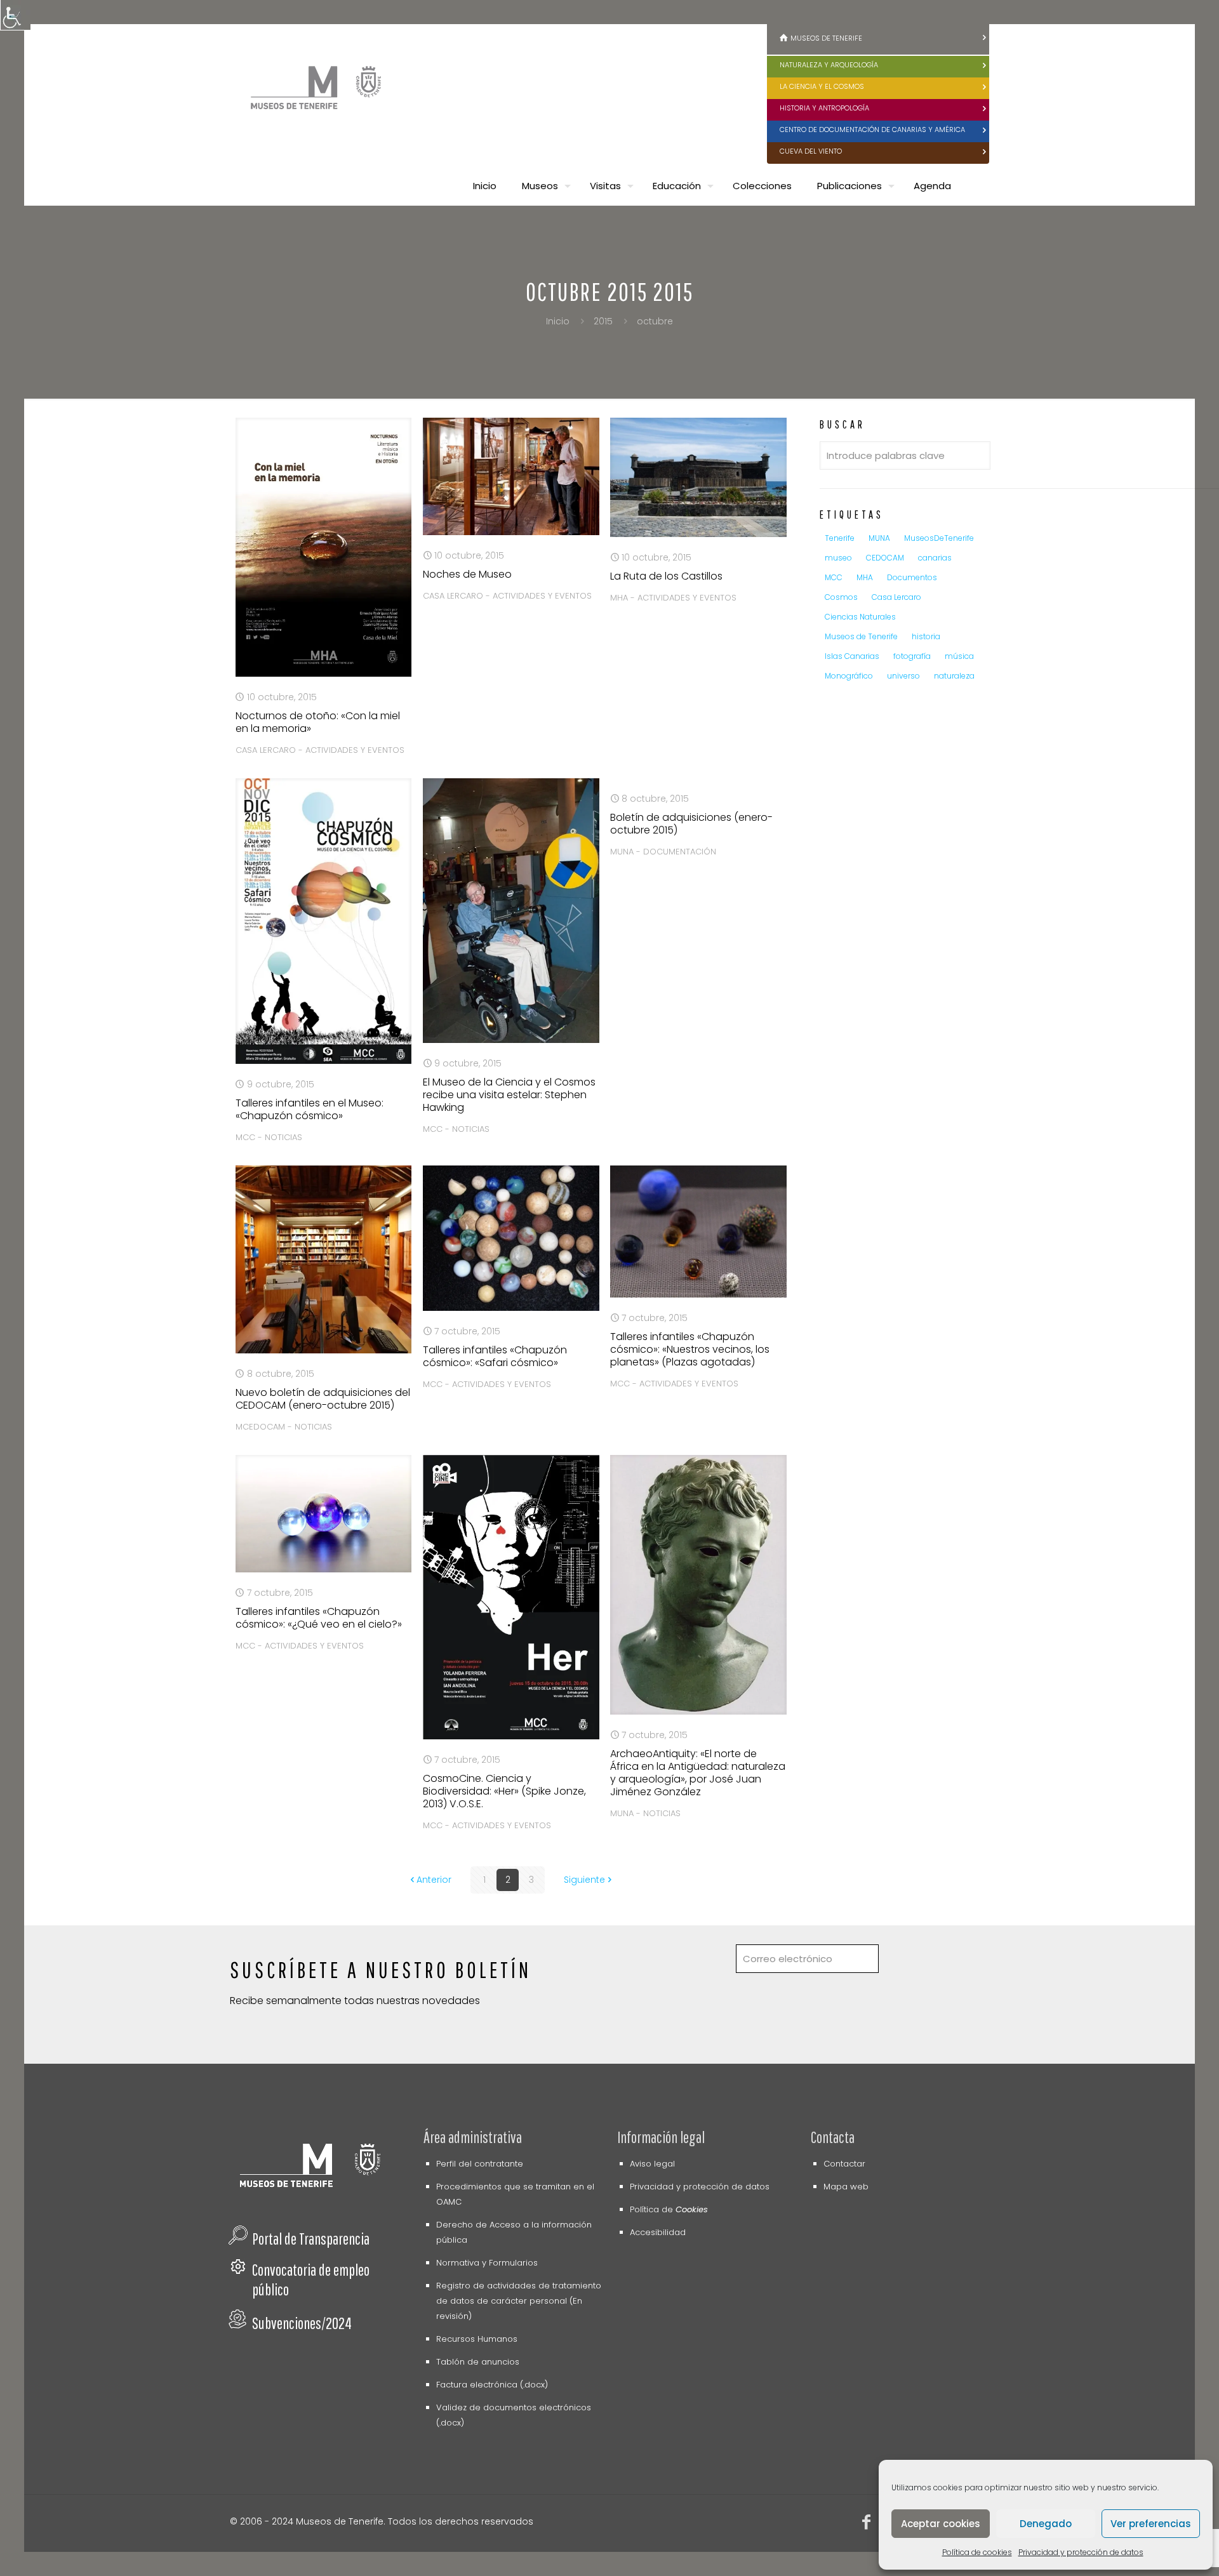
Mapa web (846, 2187)
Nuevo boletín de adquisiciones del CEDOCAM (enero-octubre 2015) (323, 1399)
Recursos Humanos (477, 2339)
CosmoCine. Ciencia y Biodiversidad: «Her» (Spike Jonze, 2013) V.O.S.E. (504, 1791)
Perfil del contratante (480, 2164)
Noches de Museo (467, 574)
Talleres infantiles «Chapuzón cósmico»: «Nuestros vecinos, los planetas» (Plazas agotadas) (690, 1349)
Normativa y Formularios (487, 2263)
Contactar (844, 2164)
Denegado (1046, 2524)
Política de (669, 2209)
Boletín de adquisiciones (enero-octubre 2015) (691, 824)
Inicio (558, 321)
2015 (603, 321)
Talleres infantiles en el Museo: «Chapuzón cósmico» (310, 1109)
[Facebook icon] (867, 2524)
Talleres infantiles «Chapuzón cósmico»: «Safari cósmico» (495, 1356)
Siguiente (584, 1880)
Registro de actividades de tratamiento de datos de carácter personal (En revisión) (519, 2301)
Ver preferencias (1151, 2524)
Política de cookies (977, 2552)
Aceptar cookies (941, 2524)
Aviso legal (652, 2164)
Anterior (434, 1880)
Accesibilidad (658, 2232)
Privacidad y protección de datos (1081, 2552)
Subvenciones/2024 (302, 2323)
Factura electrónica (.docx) (492, 2385)
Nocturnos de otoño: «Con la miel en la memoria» (318, 722)
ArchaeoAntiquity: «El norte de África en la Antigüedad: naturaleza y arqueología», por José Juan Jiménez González (698, 1773)
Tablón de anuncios (478, 2362)
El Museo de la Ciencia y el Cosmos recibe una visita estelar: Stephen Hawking (509, 1095)
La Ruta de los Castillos (666, 576)
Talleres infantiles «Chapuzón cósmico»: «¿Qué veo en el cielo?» (319, 1618)
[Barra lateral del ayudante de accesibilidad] (15, 15)
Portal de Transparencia (311, 2239)
